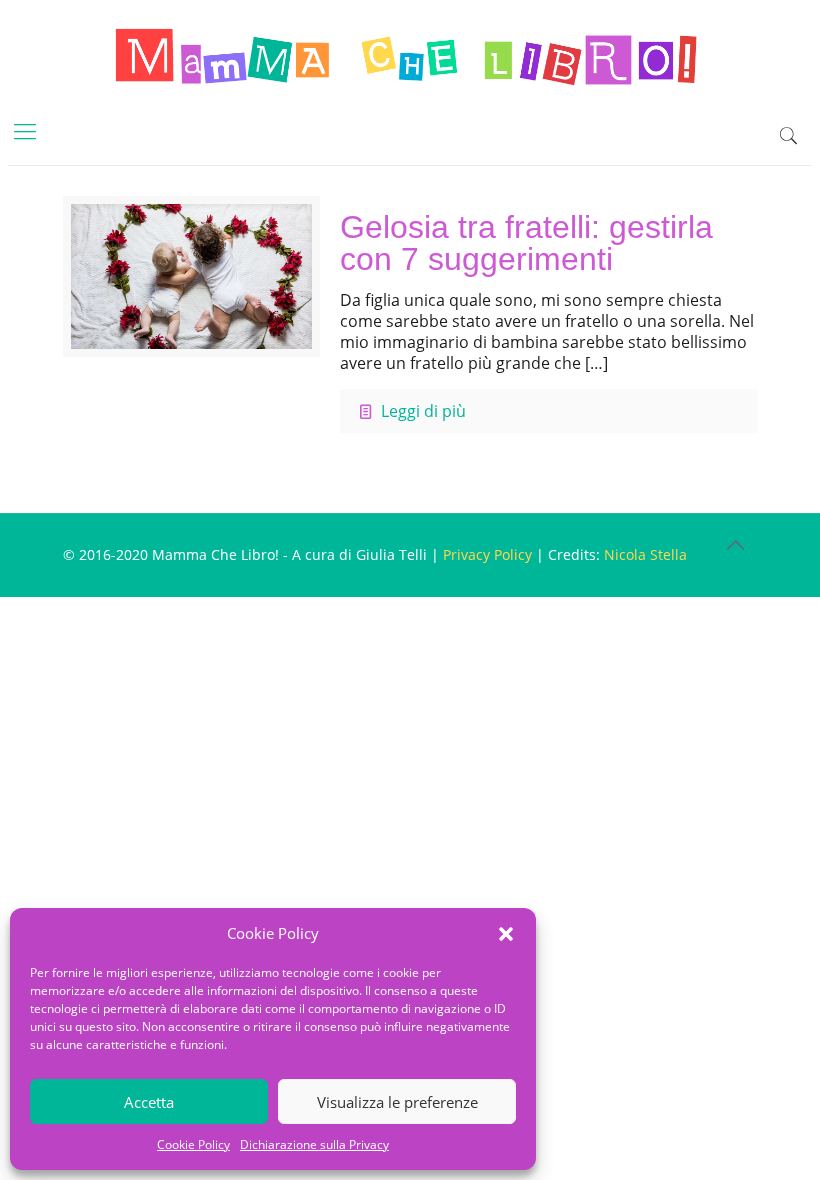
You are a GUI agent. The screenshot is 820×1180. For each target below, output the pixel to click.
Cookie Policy (193, 1144)
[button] (506, 934)
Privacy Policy (487, 554)
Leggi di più (423, 411)
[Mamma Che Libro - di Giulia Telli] (410, 55)
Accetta (149, 1102)
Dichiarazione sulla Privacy (314, 1144)
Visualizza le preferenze (397, 1102)
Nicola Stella (645, 554)
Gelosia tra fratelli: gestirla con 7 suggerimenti (526, 243)
